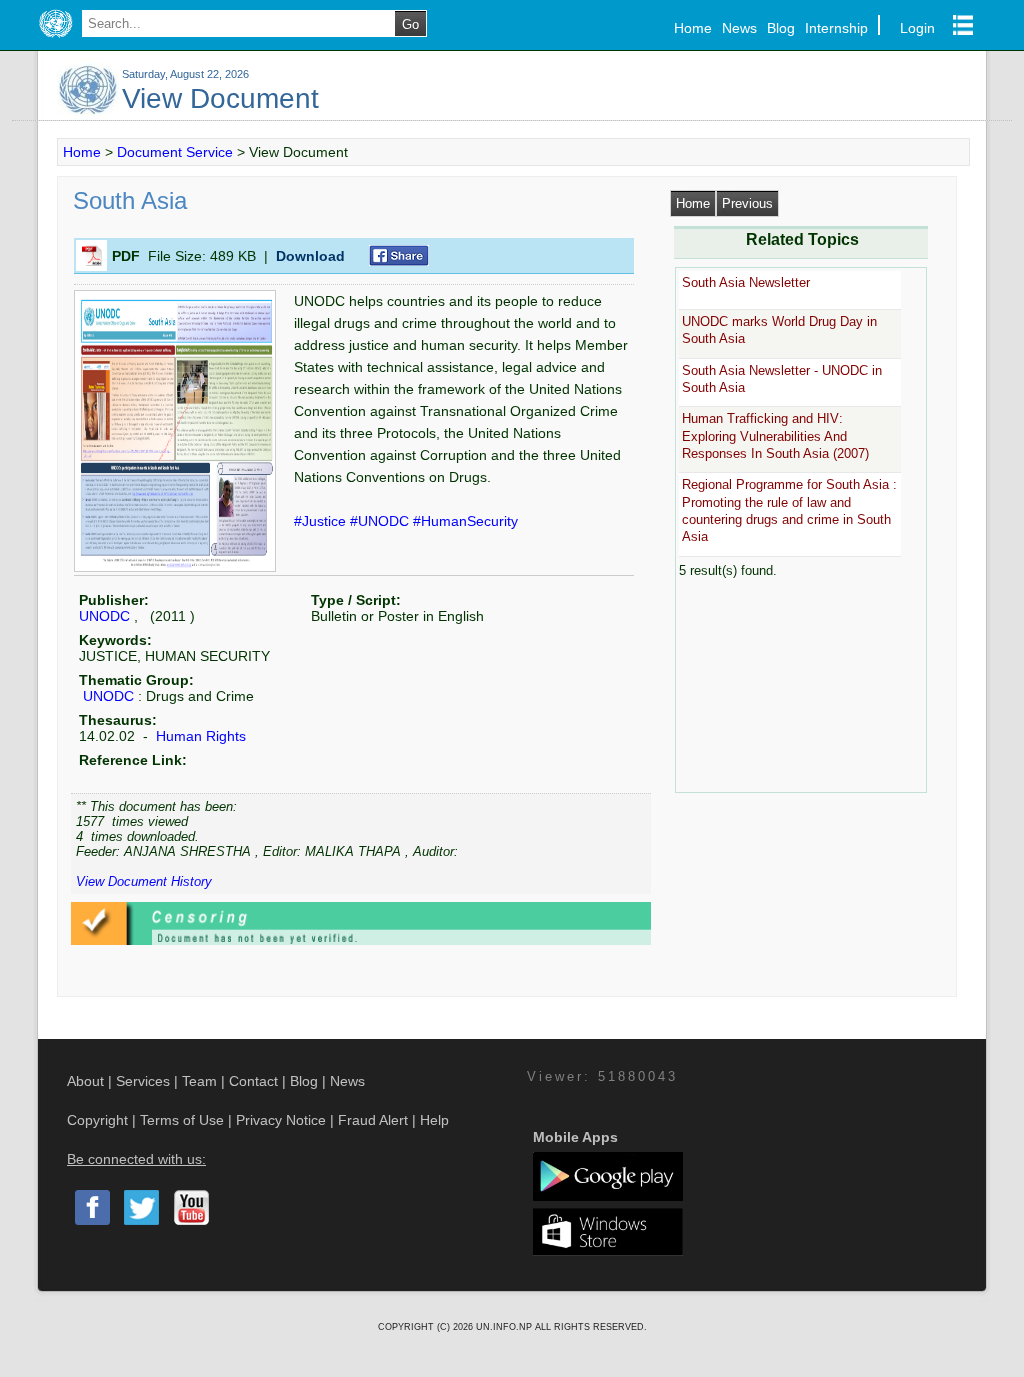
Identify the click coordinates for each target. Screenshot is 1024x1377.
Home (693, 28)
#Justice (322, 521)
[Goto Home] (55, 38)
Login (917, 28)
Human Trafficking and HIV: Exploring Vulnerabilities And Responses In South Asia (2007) (775, 436)
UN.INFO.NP (505, 1327)
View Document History (144, 881)
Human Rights (199, 736)
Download (310, 256)
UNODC (104, 616)
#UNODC (381, 521)
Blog (781, 28)
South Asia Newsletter (746, 282)
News (739, 28)
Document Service (175, 152)
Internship (836, 28)
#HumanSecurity (465, 521)
